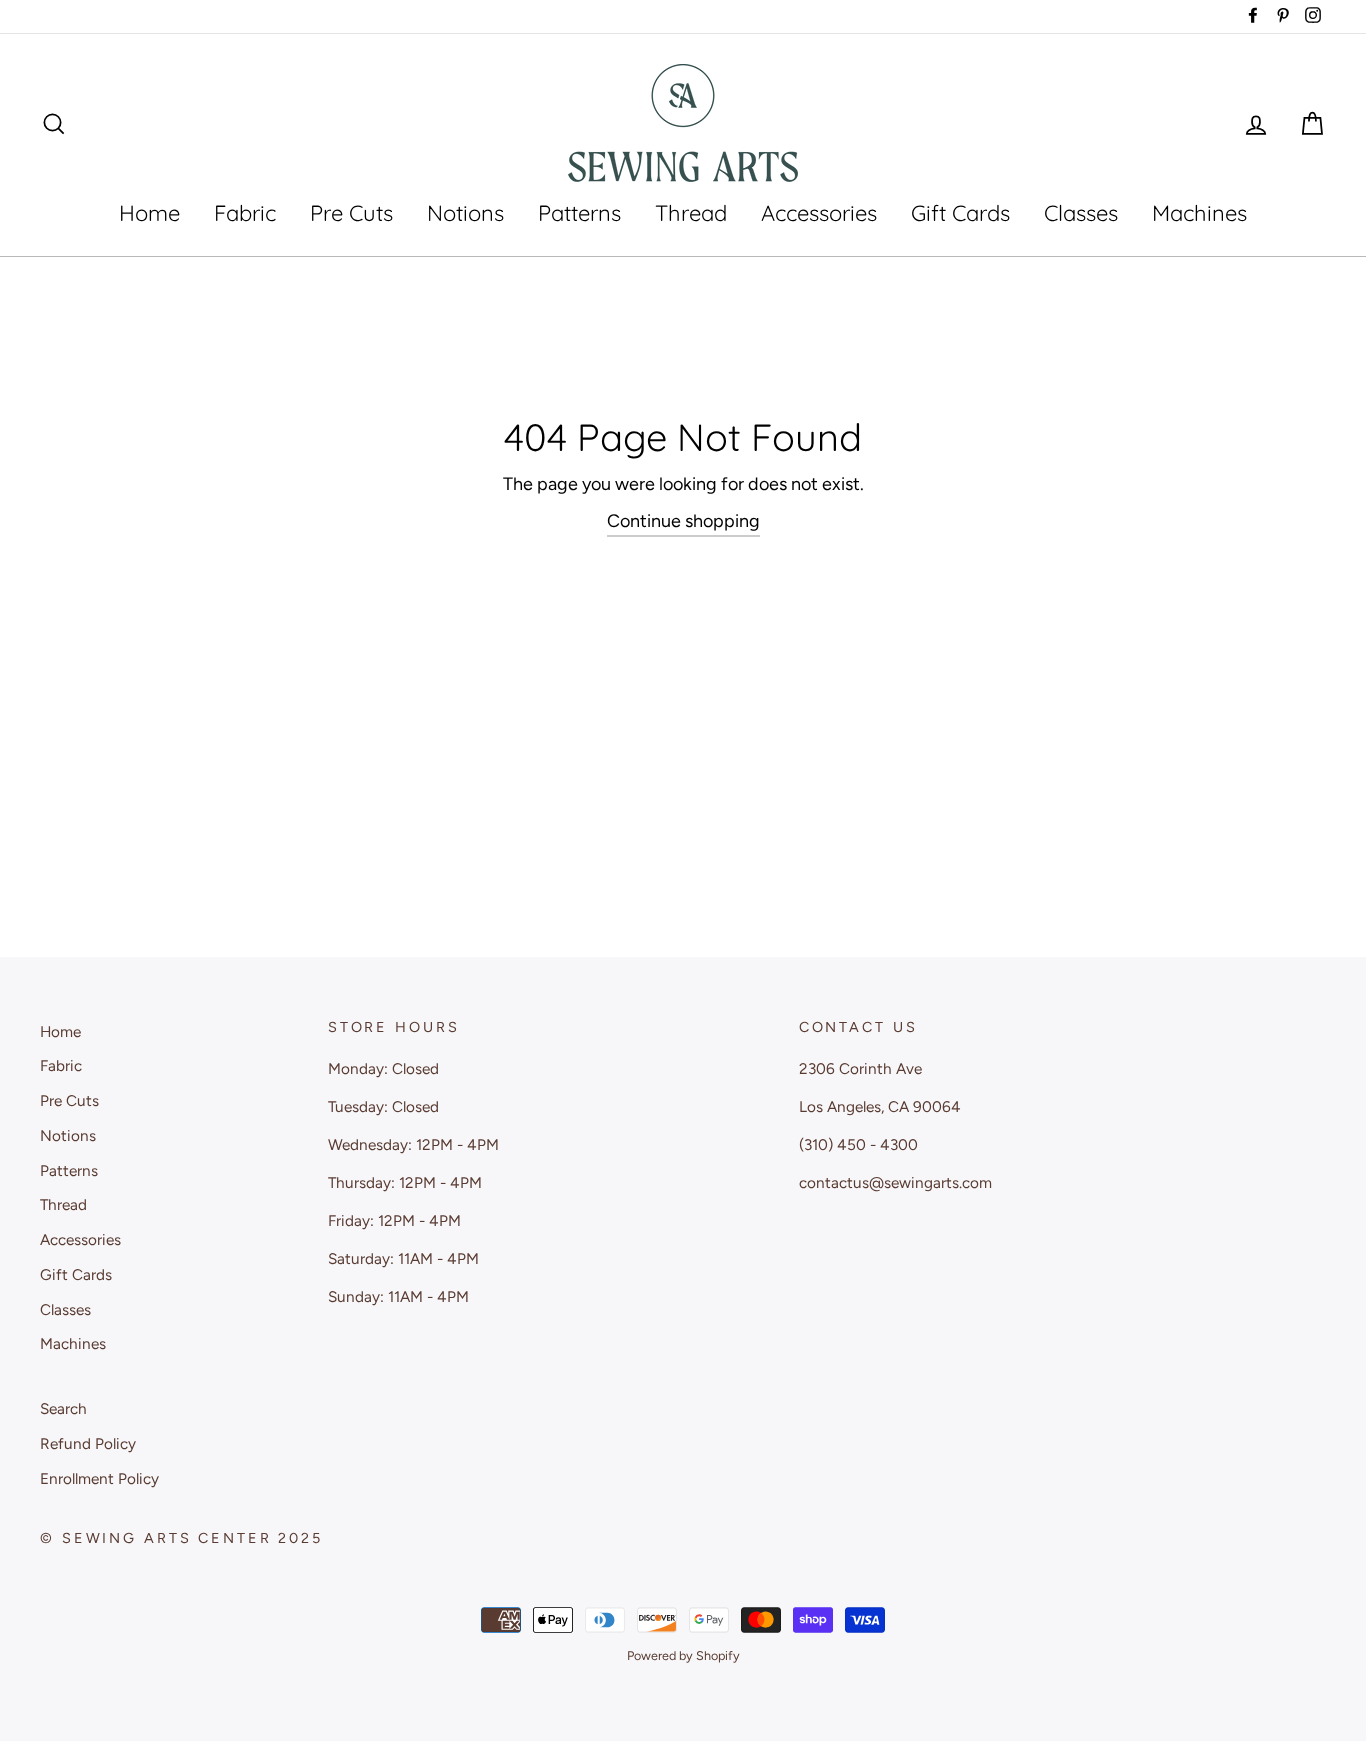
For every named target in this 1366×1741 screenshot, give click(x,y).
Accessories (819, 213)
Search (63, 1408)
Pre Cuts (351, 213)
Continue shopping (683, 521)
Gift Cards (960, 213)
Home (149, 213)
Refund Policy (88, 1443)
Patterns (579, 213)
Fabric (245, 213)
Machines (1199, 213)
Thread (691, 213)
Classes (1081, 213)
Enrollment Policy (99, 1478)
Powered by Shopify (683, 1655)
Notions (465, 213)
